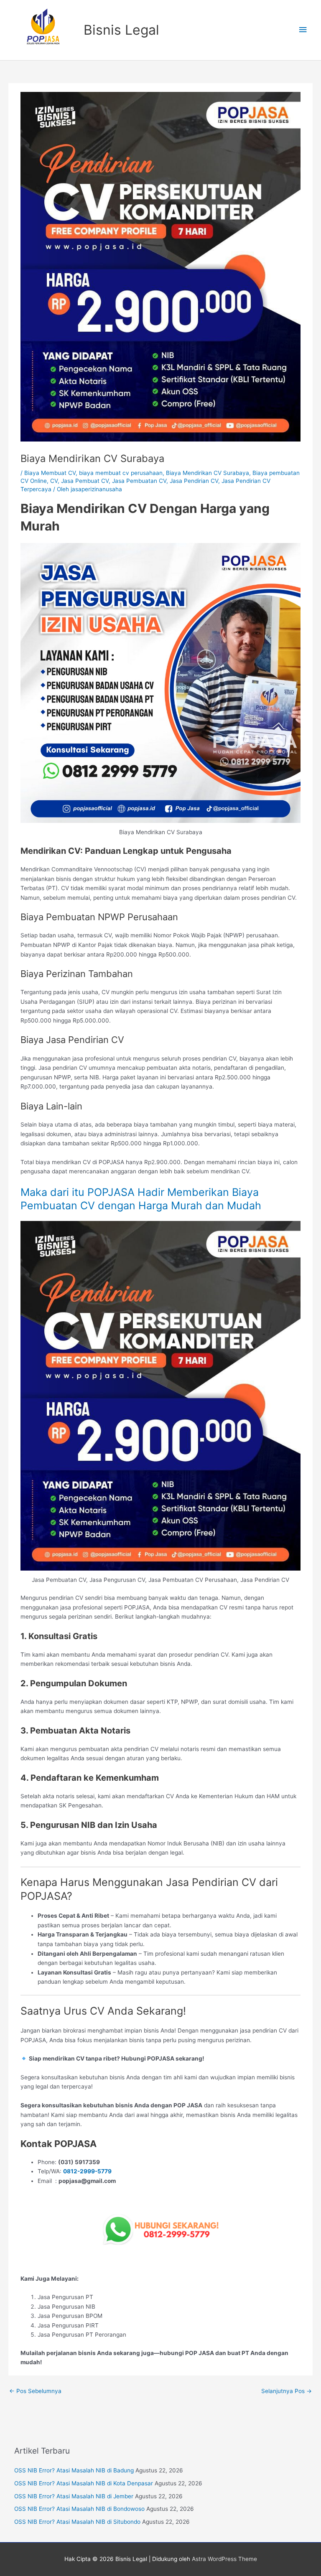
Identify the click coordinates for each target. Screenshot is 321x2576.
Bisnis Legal (121, 30)
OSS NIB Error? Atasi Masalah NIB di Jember (74, 2496)
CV (54, 481)
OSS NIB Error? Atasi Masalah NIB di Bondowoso (79, 2509)
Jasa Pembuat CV (85, 481)
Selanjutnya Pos (287, 2391)
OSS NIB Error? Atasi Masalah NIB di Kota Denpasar (84, 2483)
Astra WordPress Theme (224, 2559)
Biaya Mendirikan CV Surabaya (208, 473)
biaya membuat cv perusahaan (121, 473)
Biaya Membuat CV (50, 473)
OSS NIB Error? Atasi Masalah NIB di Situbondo (77, 2522)
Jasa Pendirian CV (194, 481)
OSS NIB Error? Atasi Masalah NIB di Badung (74, 2470)
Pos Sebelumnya (35, 2391)
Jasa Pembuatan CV (139, 481)
